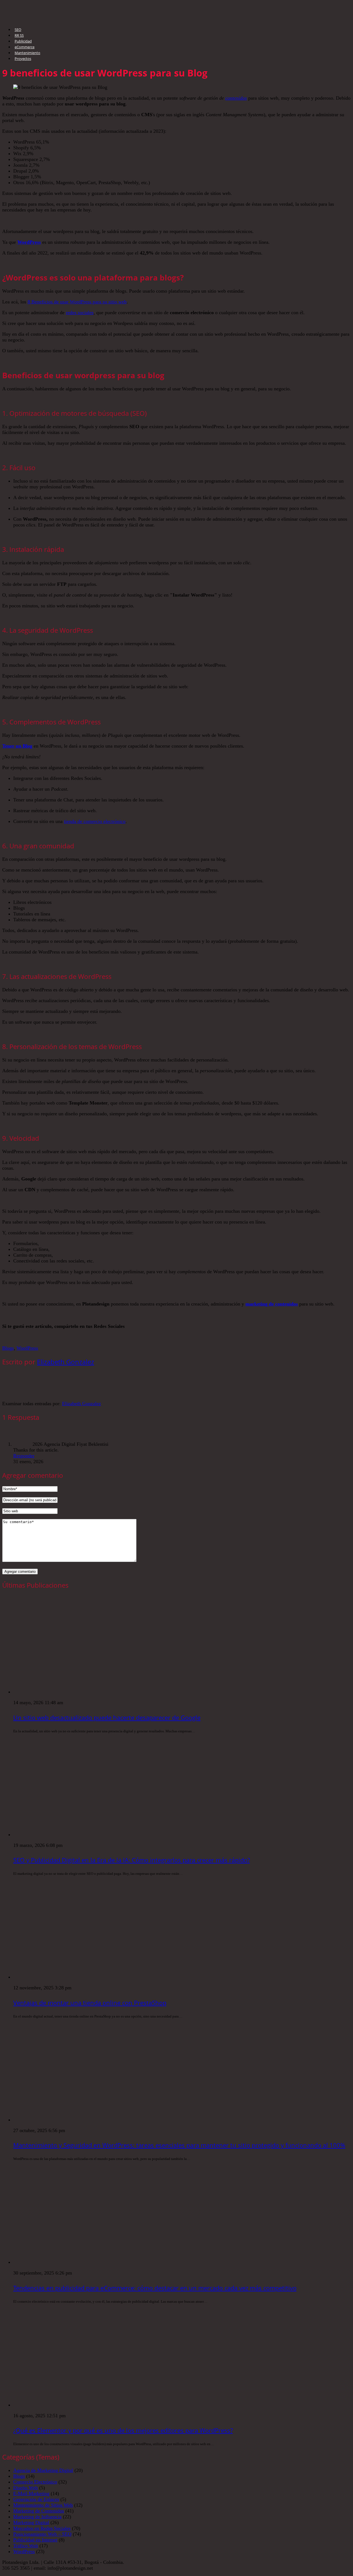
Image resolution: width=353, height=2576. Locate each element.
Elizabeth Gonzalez (65, 1362)
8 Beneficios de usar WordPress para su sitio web (77, 302)
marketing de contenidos (272, 1304)
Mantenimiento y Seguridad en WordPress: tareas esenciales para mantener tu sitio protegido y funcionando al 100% (179, 2145)
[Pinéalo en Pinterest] (57, 1336)
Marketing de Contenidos (39, 2511)
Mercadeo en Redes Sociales (42, 2528)
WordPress (29, 242)
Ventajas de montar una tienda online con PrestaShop (90, 2003)
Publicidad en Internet (35, 2540)
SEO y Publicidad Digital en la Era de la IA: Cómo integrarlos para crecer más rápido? (132, 1860)
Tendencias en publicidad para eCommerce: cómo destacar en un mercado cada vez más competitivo (155, 2288)
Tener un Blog (17, 746)
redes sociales (80, 313)
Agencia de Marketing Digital (43, 2470)
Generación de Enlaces (36, 2499)
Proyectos (23, 59)
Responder (24, 1456)
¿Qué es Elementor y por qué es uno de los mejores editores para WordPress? (123, 2430)
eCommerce (25, 47)
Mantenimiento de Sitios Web (43, 2505)
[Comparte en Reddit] (41, 1336)
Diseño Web (26, 2488)
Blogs (8, 1348)
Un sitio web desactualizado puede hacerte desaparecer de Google (107, 1717)
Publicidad (23, 41)
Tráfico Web (26, 2546)
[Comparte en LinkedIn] (73, 1336)
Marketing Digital (31, 2522)
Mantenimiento (27, 53)
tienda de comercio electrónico (95, 821)
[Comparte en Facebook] (9, 1336)
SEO (18, 30)
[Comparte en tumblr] (89, 1336)
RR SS (19, 35)
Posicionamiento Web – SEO (42, 2534)
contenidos (236, 98)
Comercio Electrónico (35, 2482)
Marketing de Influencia (37, 2517)
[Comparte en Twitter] (25, 1336)
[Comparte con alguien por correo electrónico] (105, 1336)
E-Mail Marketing (31, 2493)
